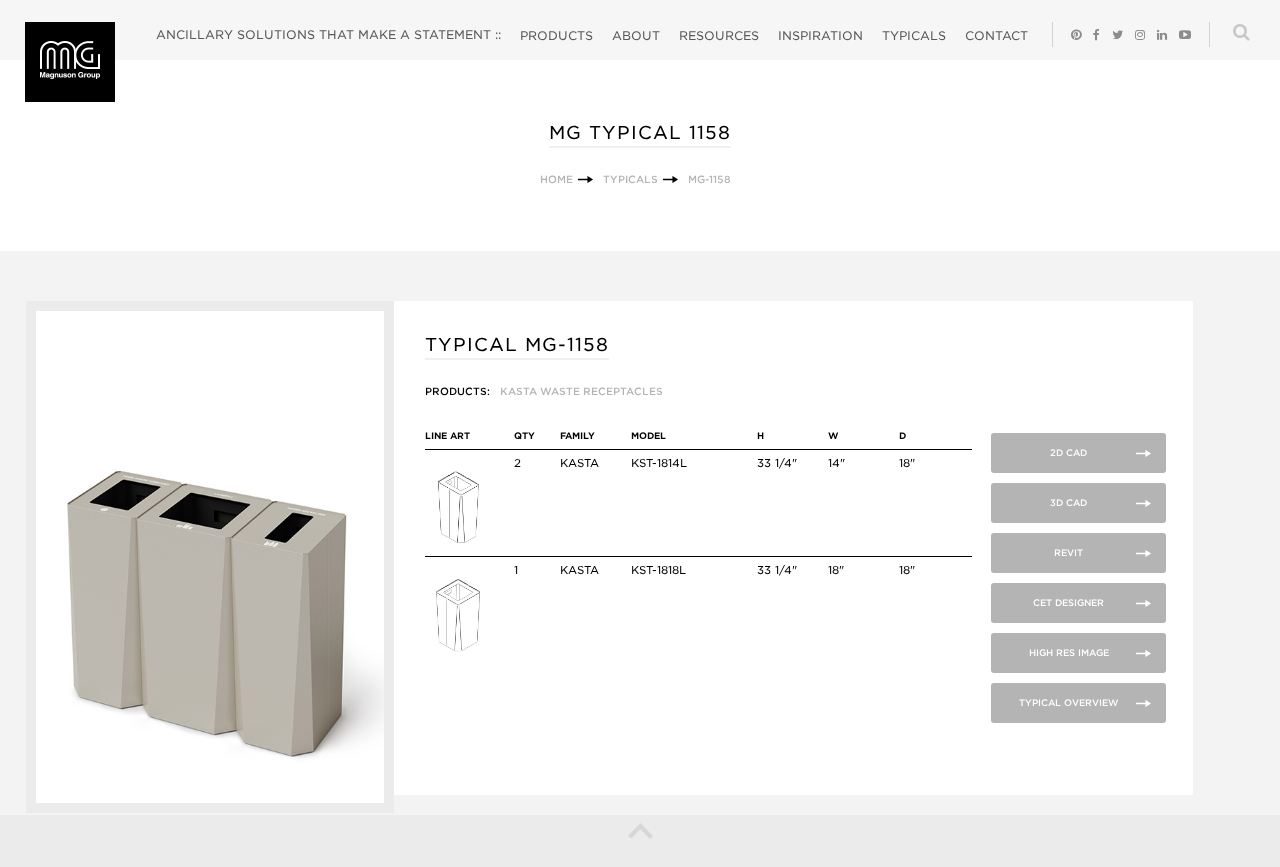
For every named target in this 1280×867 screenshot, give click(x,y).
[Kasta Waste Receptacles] (458, 543)
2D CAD (1068, 452)
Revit (1068, 552)
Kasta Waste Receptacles (581, 391)
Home (556, 179)
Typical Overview (1069, 702)
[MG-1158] (210, 808)
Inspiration (820, 35)
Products (556, 35)
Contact (996, 35)
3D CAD (1068, 502)
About (636, 35)
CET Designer (1068, 602)
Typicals (914, 35)
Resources (719, 35)
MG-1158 (709, 179)
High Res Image (1069, 652)
